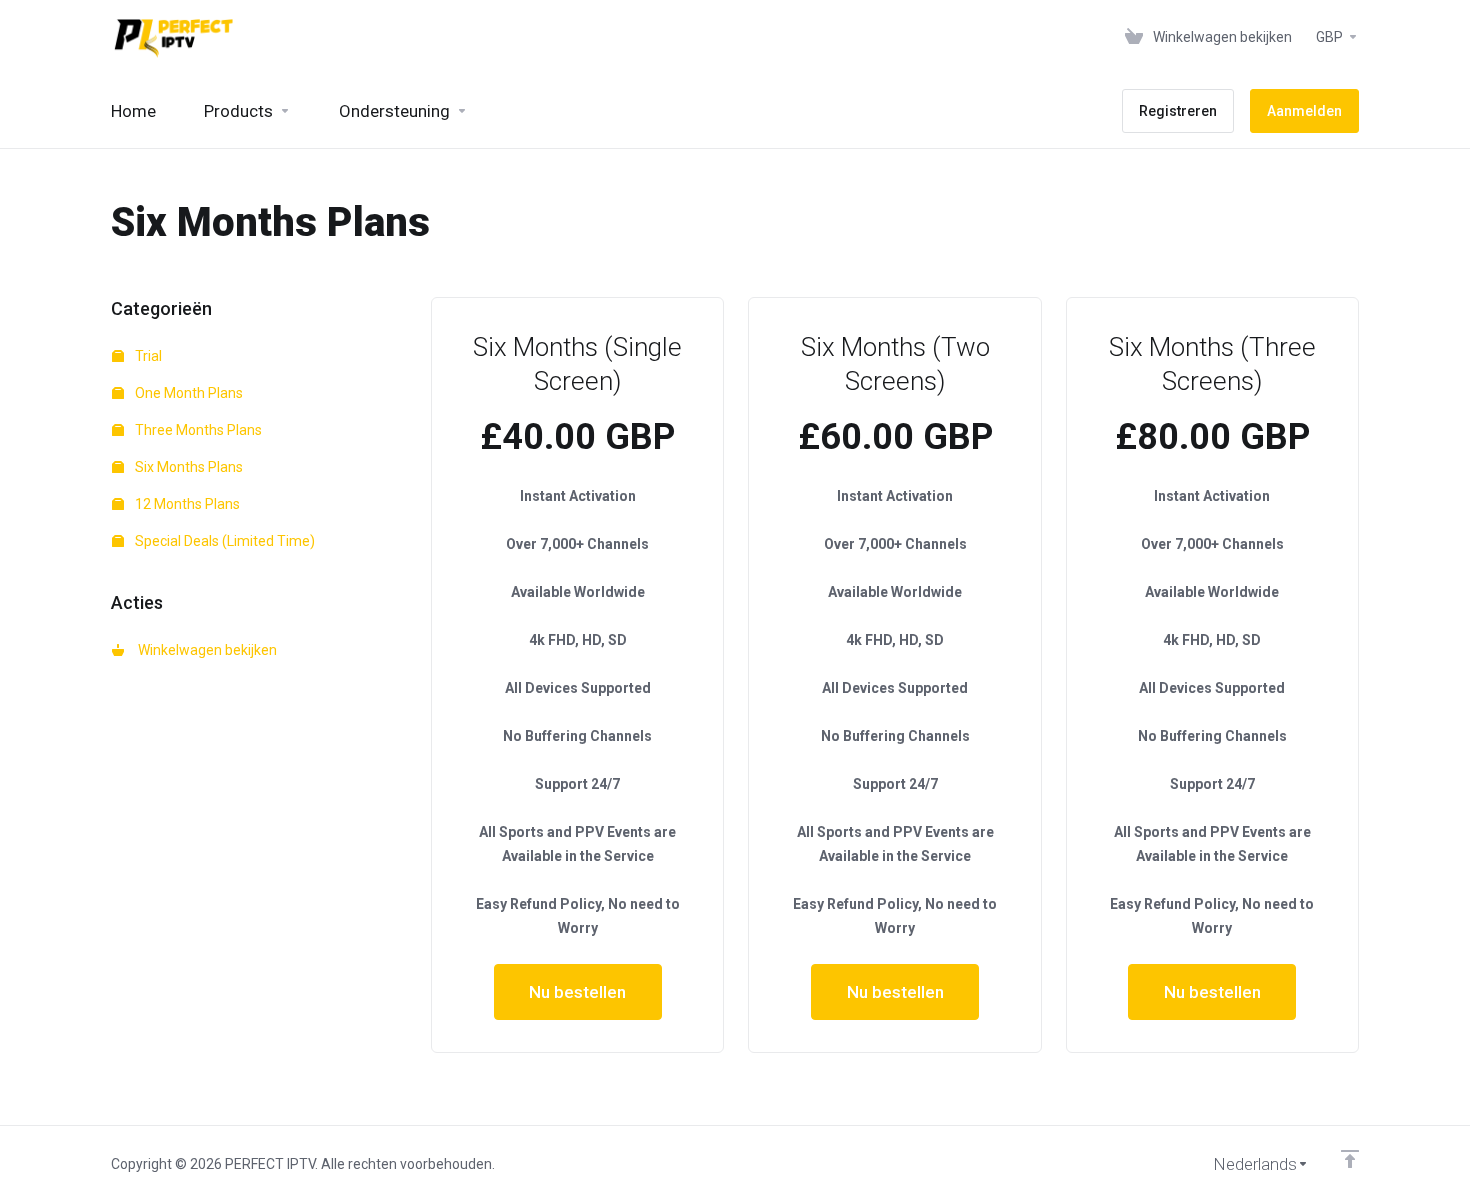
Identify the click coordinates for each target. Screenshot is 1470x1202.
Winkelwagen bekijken (204, 650)
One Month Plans (187, 393)
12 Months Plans (186, 504)
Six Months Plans (187, 467)
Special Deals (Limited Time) (223, 541)
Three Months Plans (197, 430)
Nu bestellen (577, 992)
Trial (147, 356)
